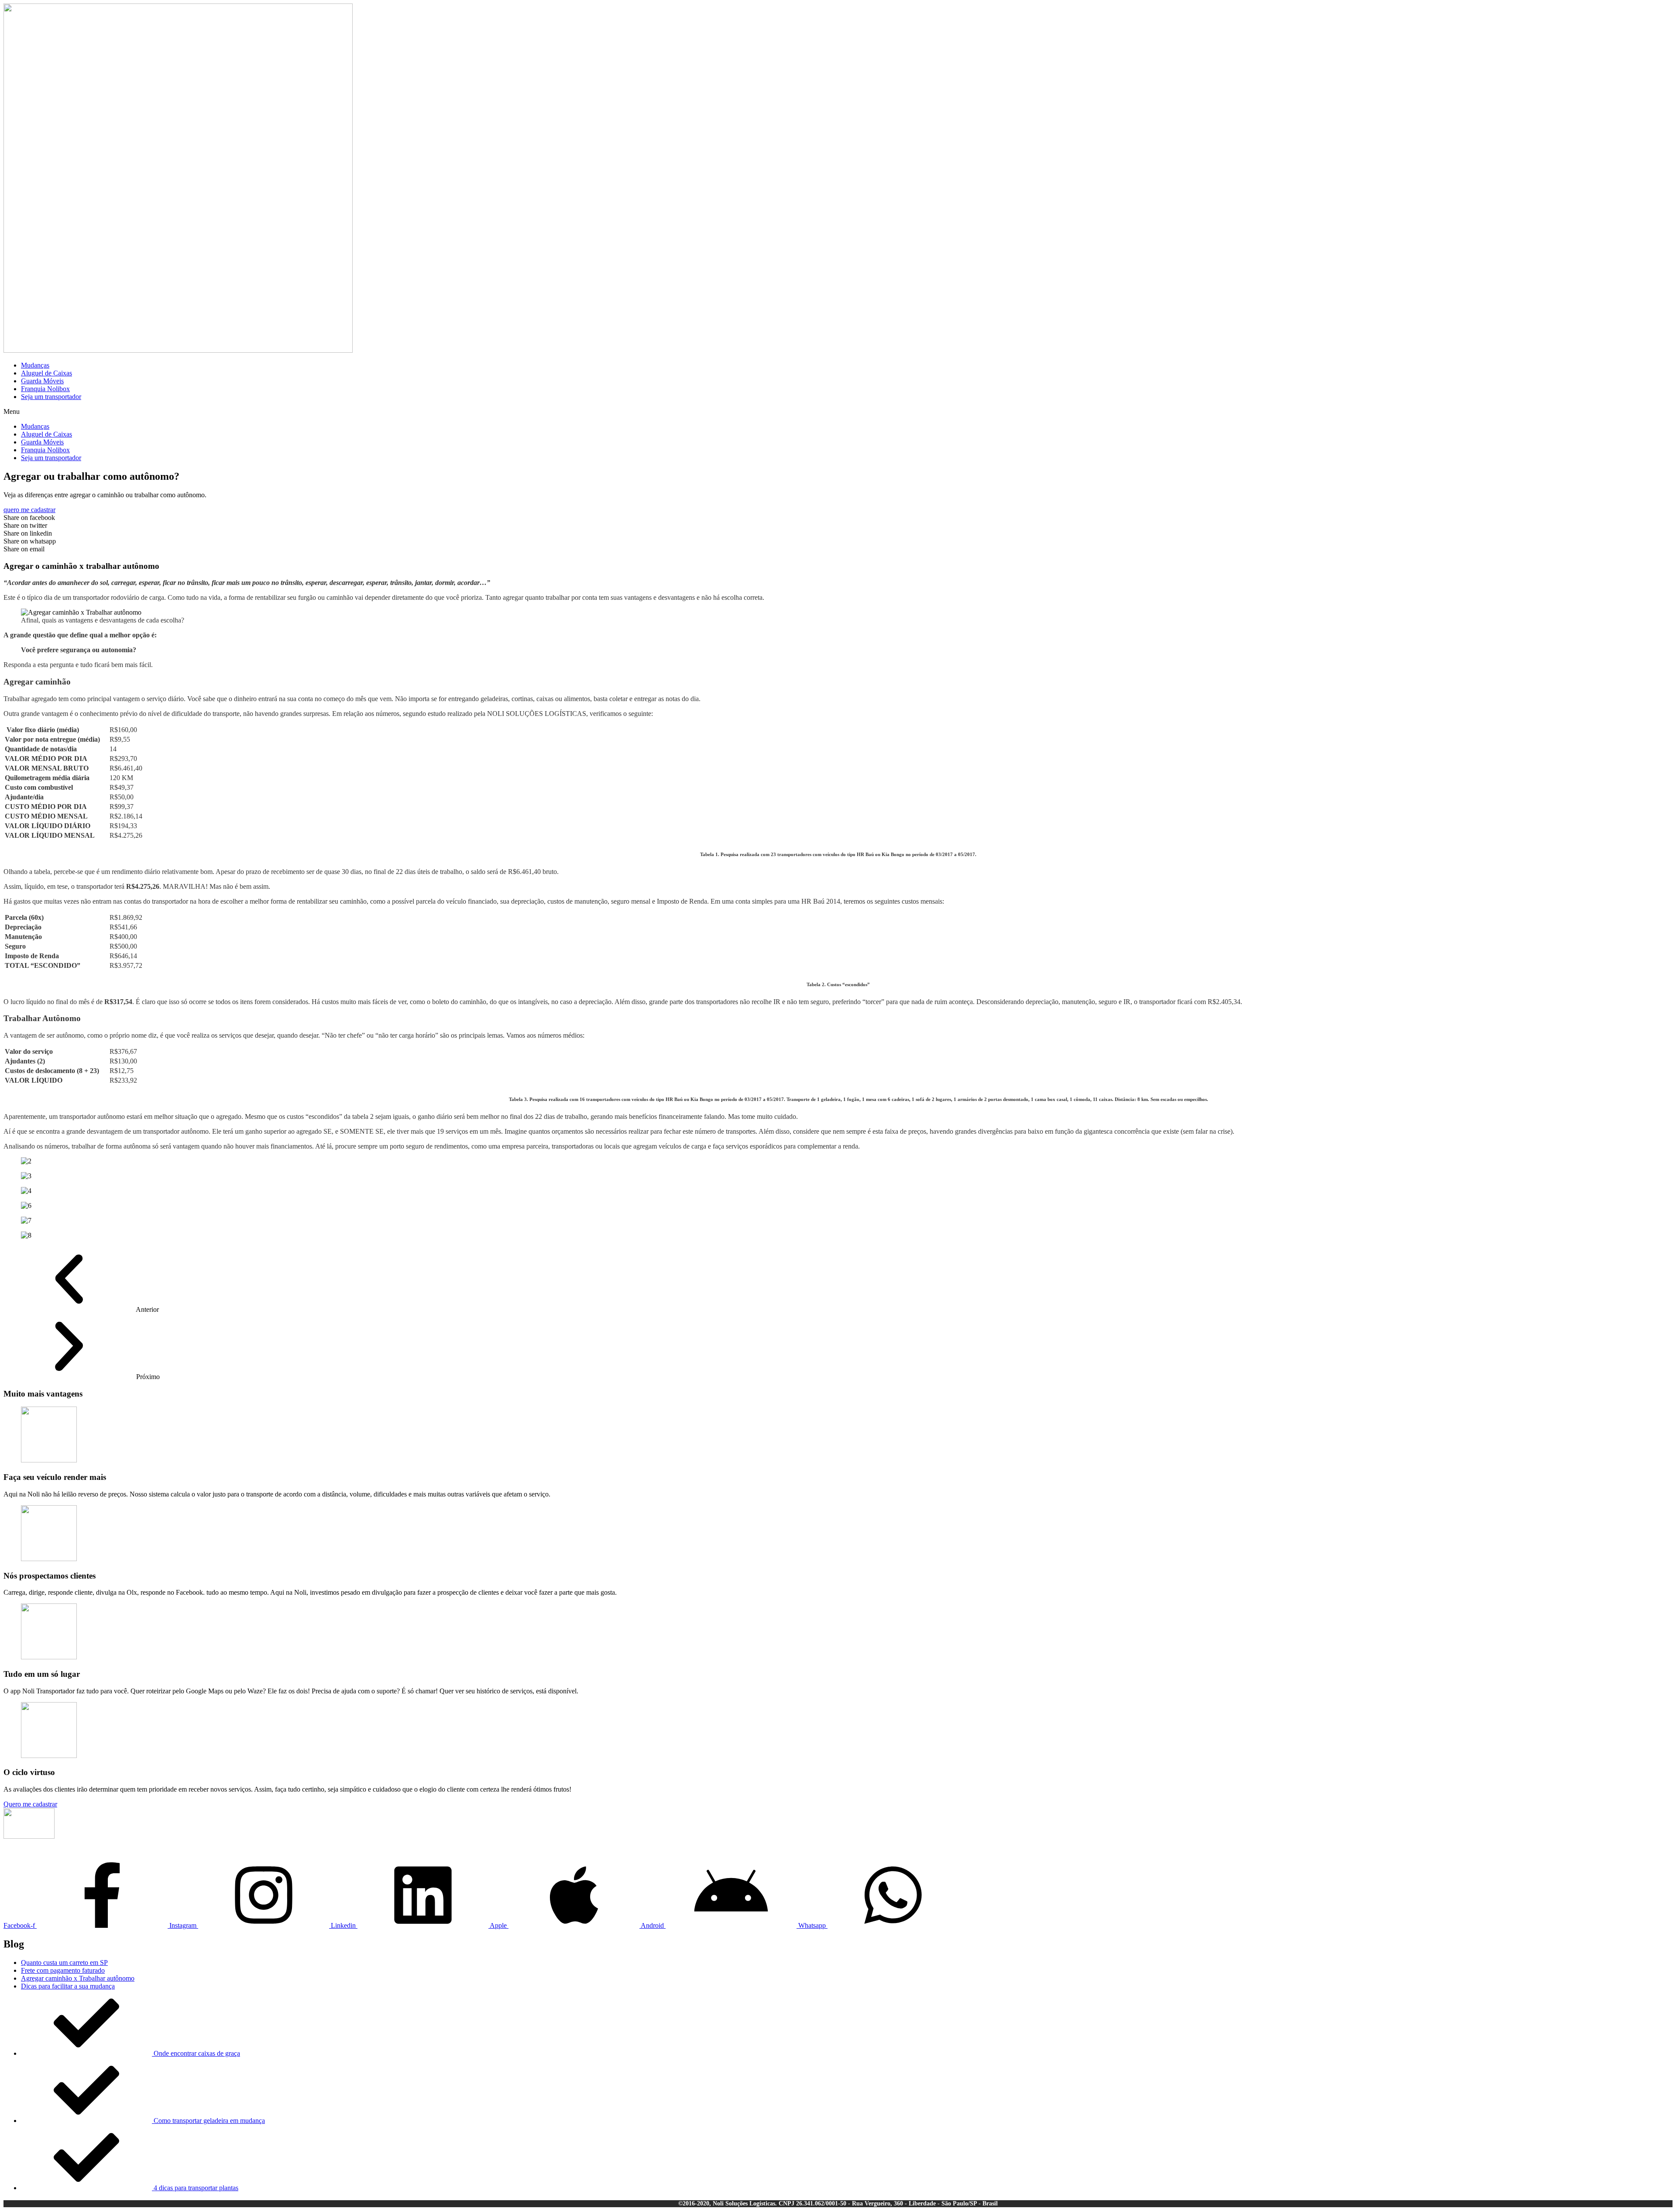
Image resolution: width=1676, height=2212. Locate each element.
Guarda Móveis (42, 381)
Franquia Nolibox (45, 389)
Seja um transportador (51, 397)
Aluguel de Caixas (46, 373)
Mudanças (35, 365)
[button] (838, 412)
